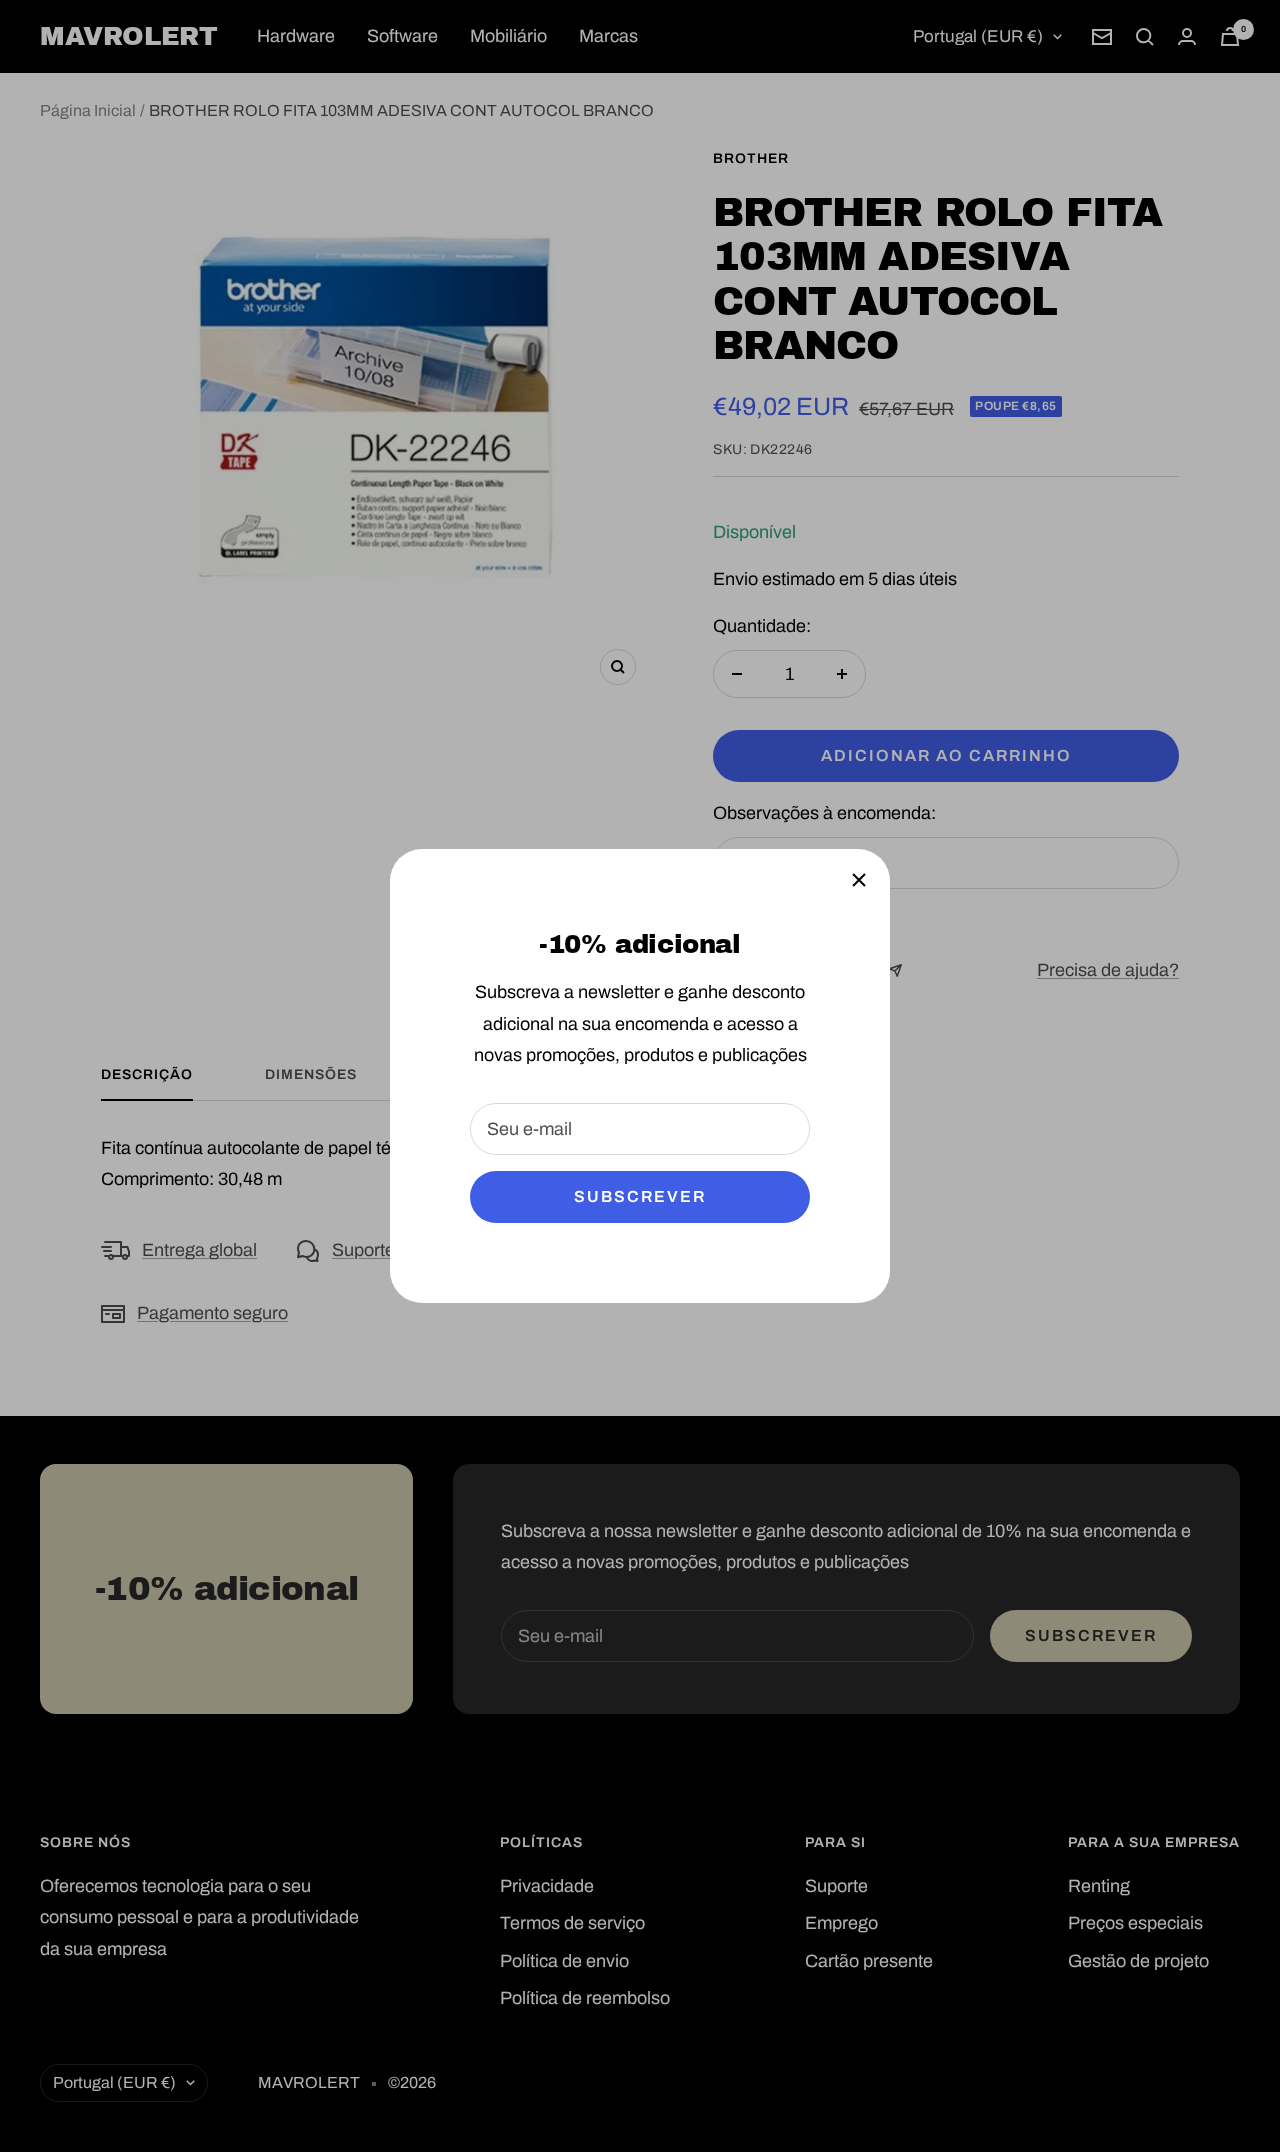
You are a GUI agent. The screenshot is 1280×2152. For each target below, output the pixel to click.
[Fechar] (859, 880)
